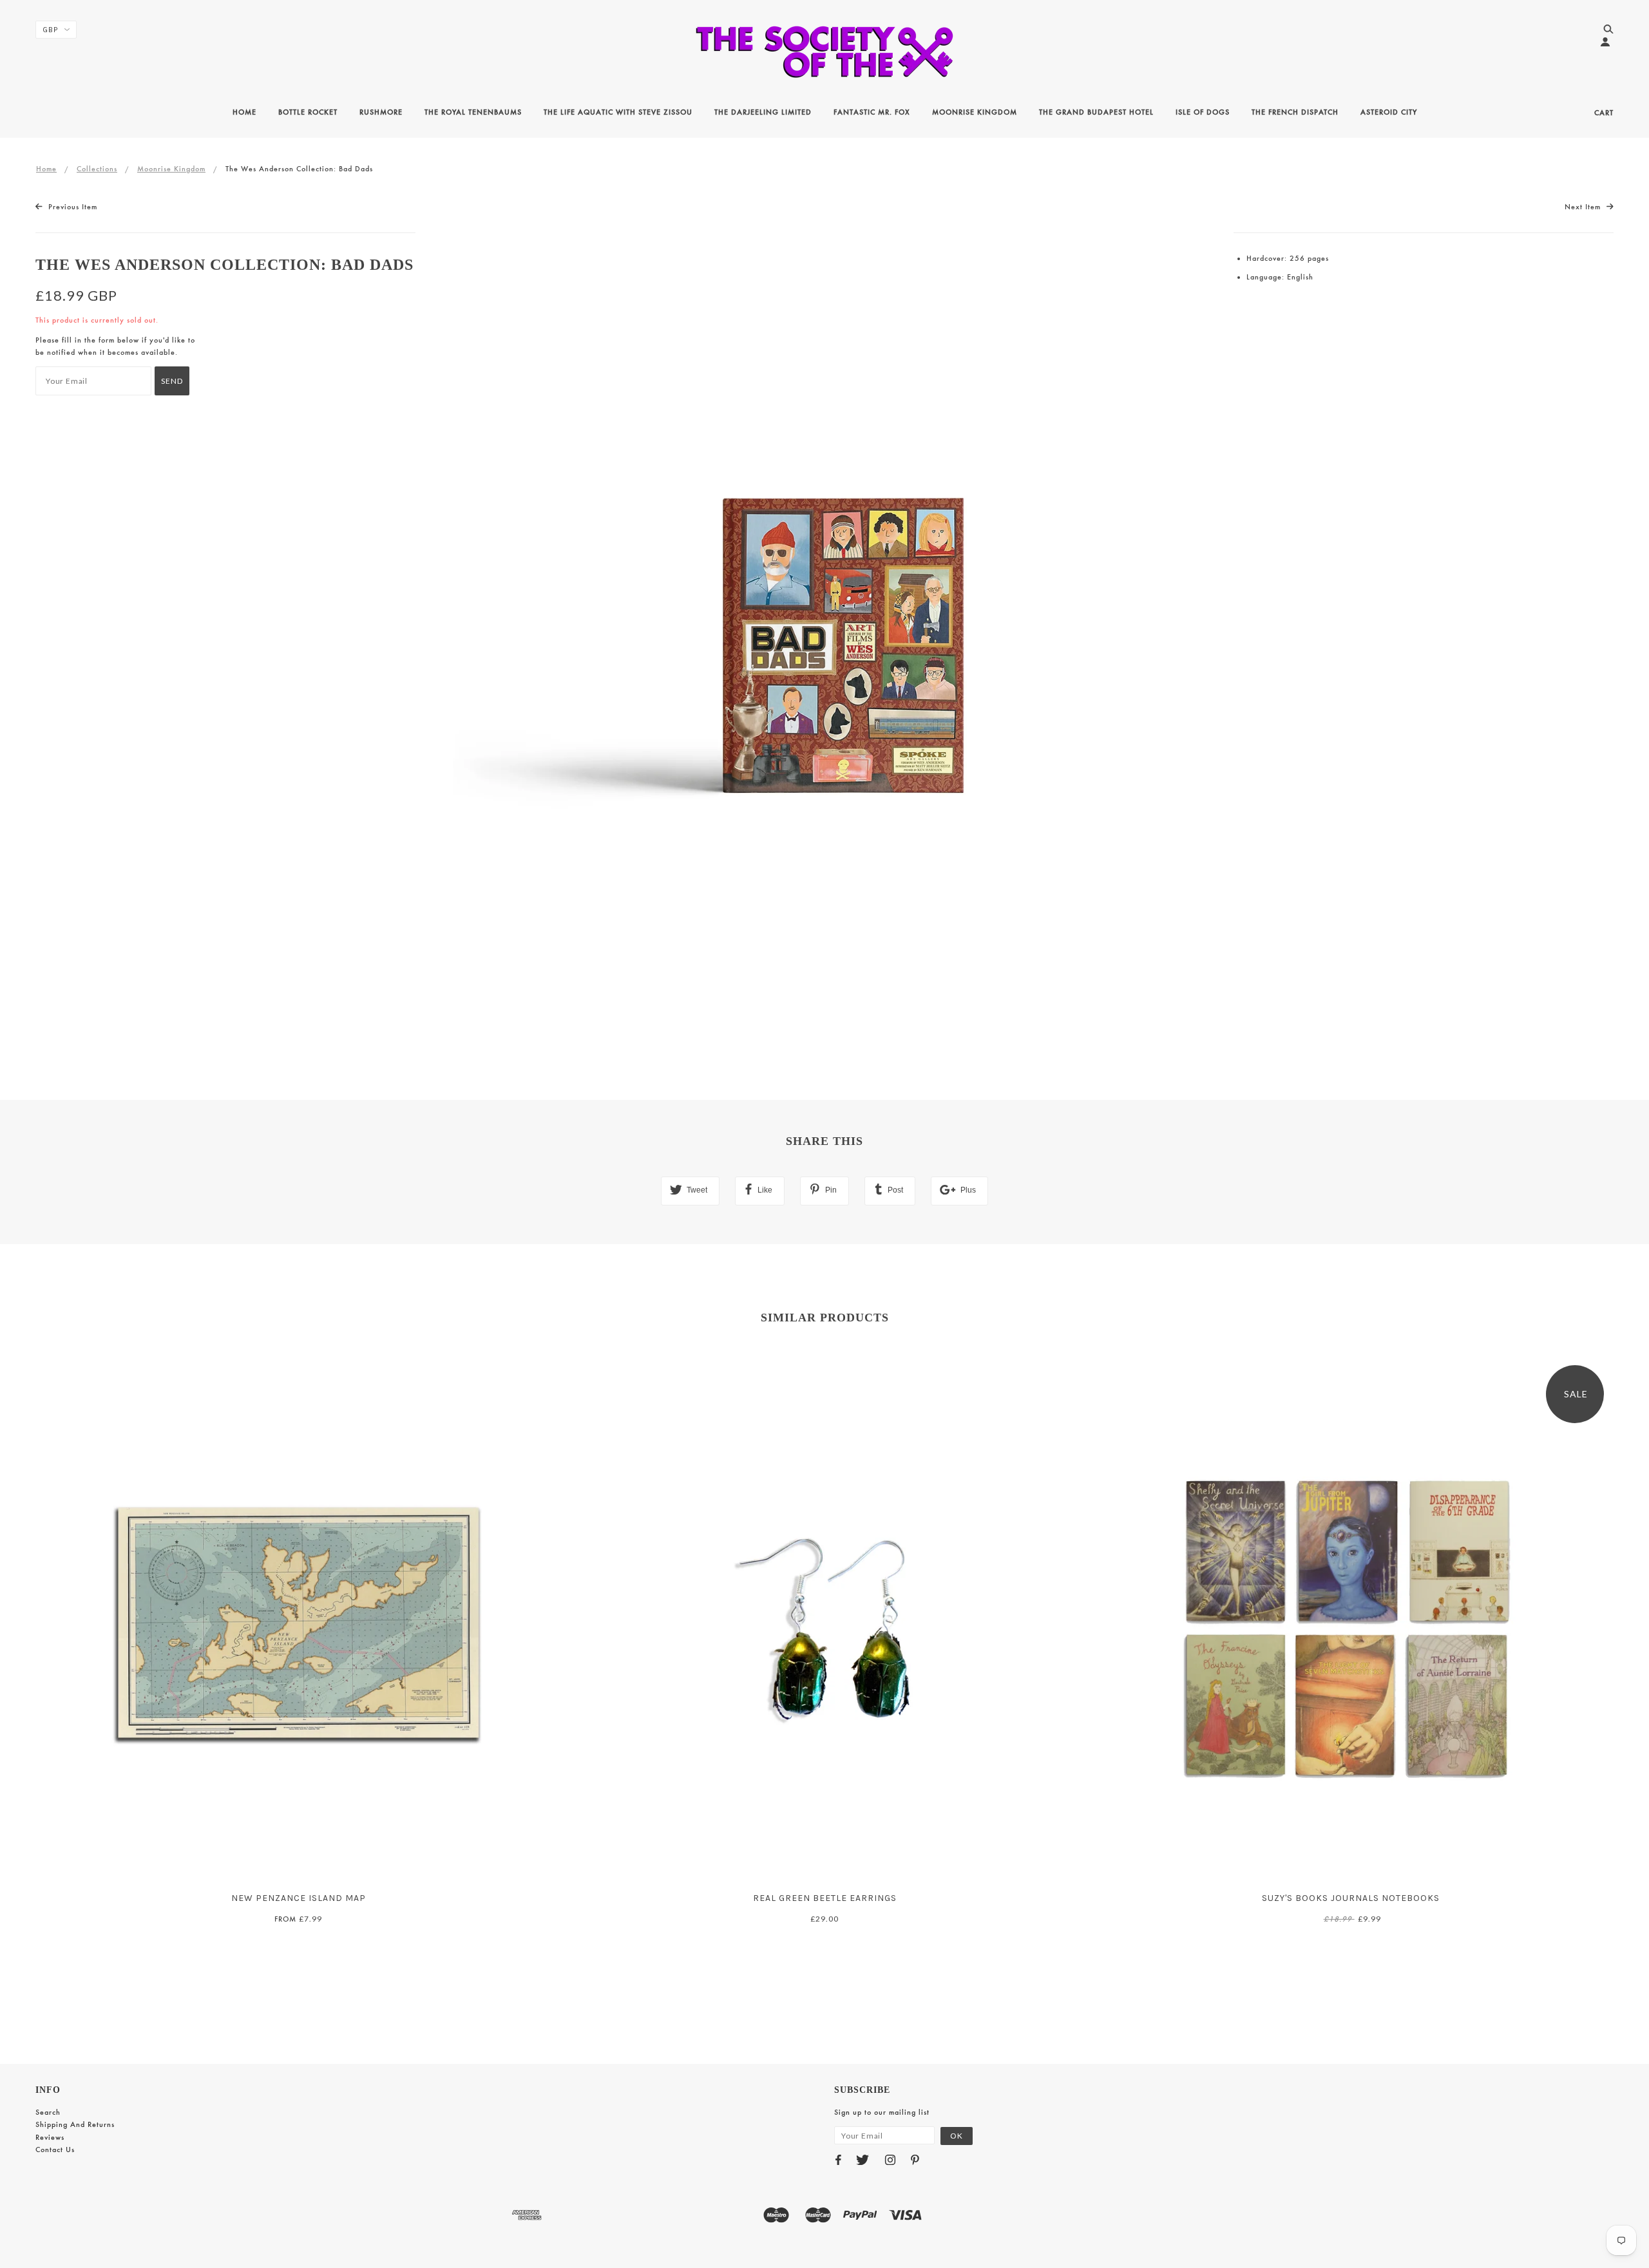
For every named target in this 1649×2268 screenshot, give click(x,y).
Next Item (1584, 207)
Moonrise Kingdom (171, 169)
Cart (1604, 113)
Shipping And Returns (75, 2124)
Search (48, 2112)
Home (46, 169)
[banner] (824, 52)
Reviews (50, 2137)
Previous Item (71, 207)
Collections (97, 169)
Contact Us (55, 2150)
